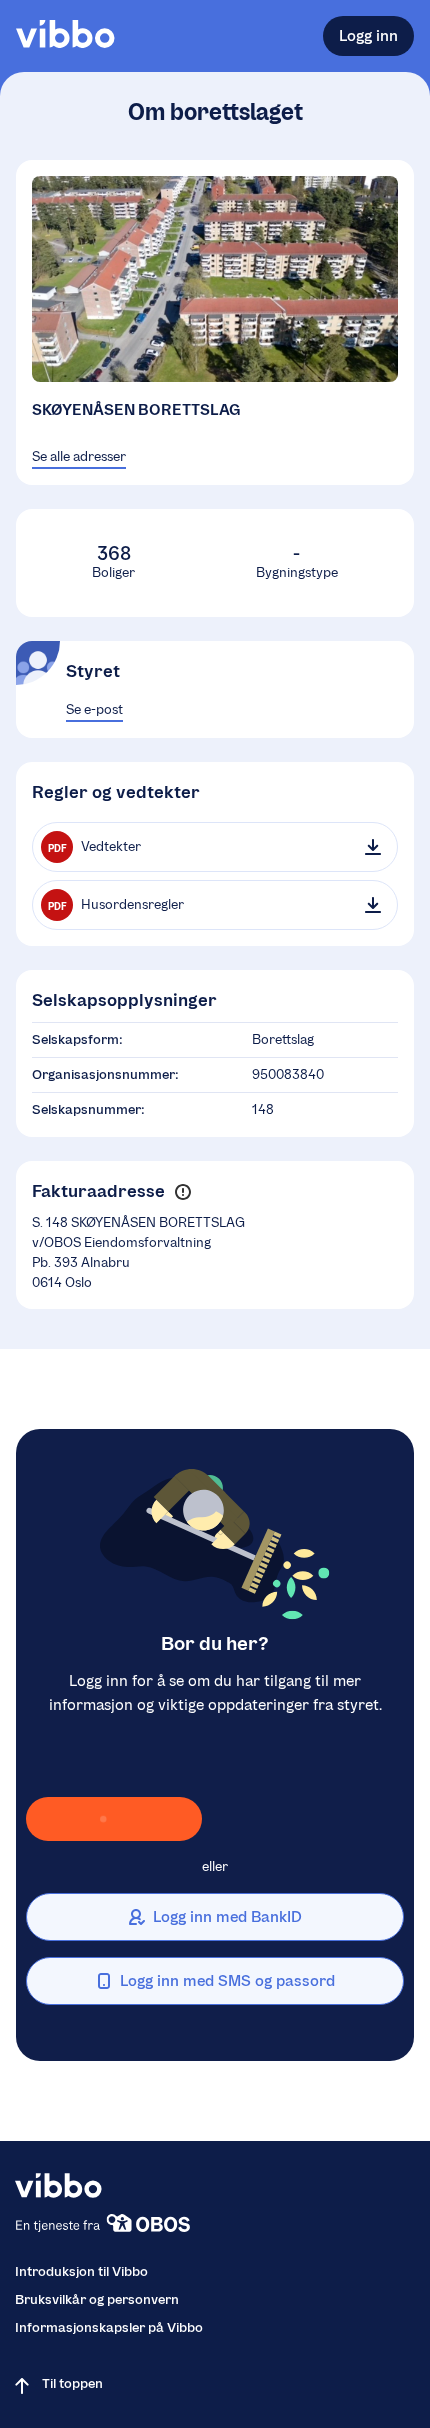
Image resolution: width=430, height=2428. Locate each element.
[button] (182, 1192)
